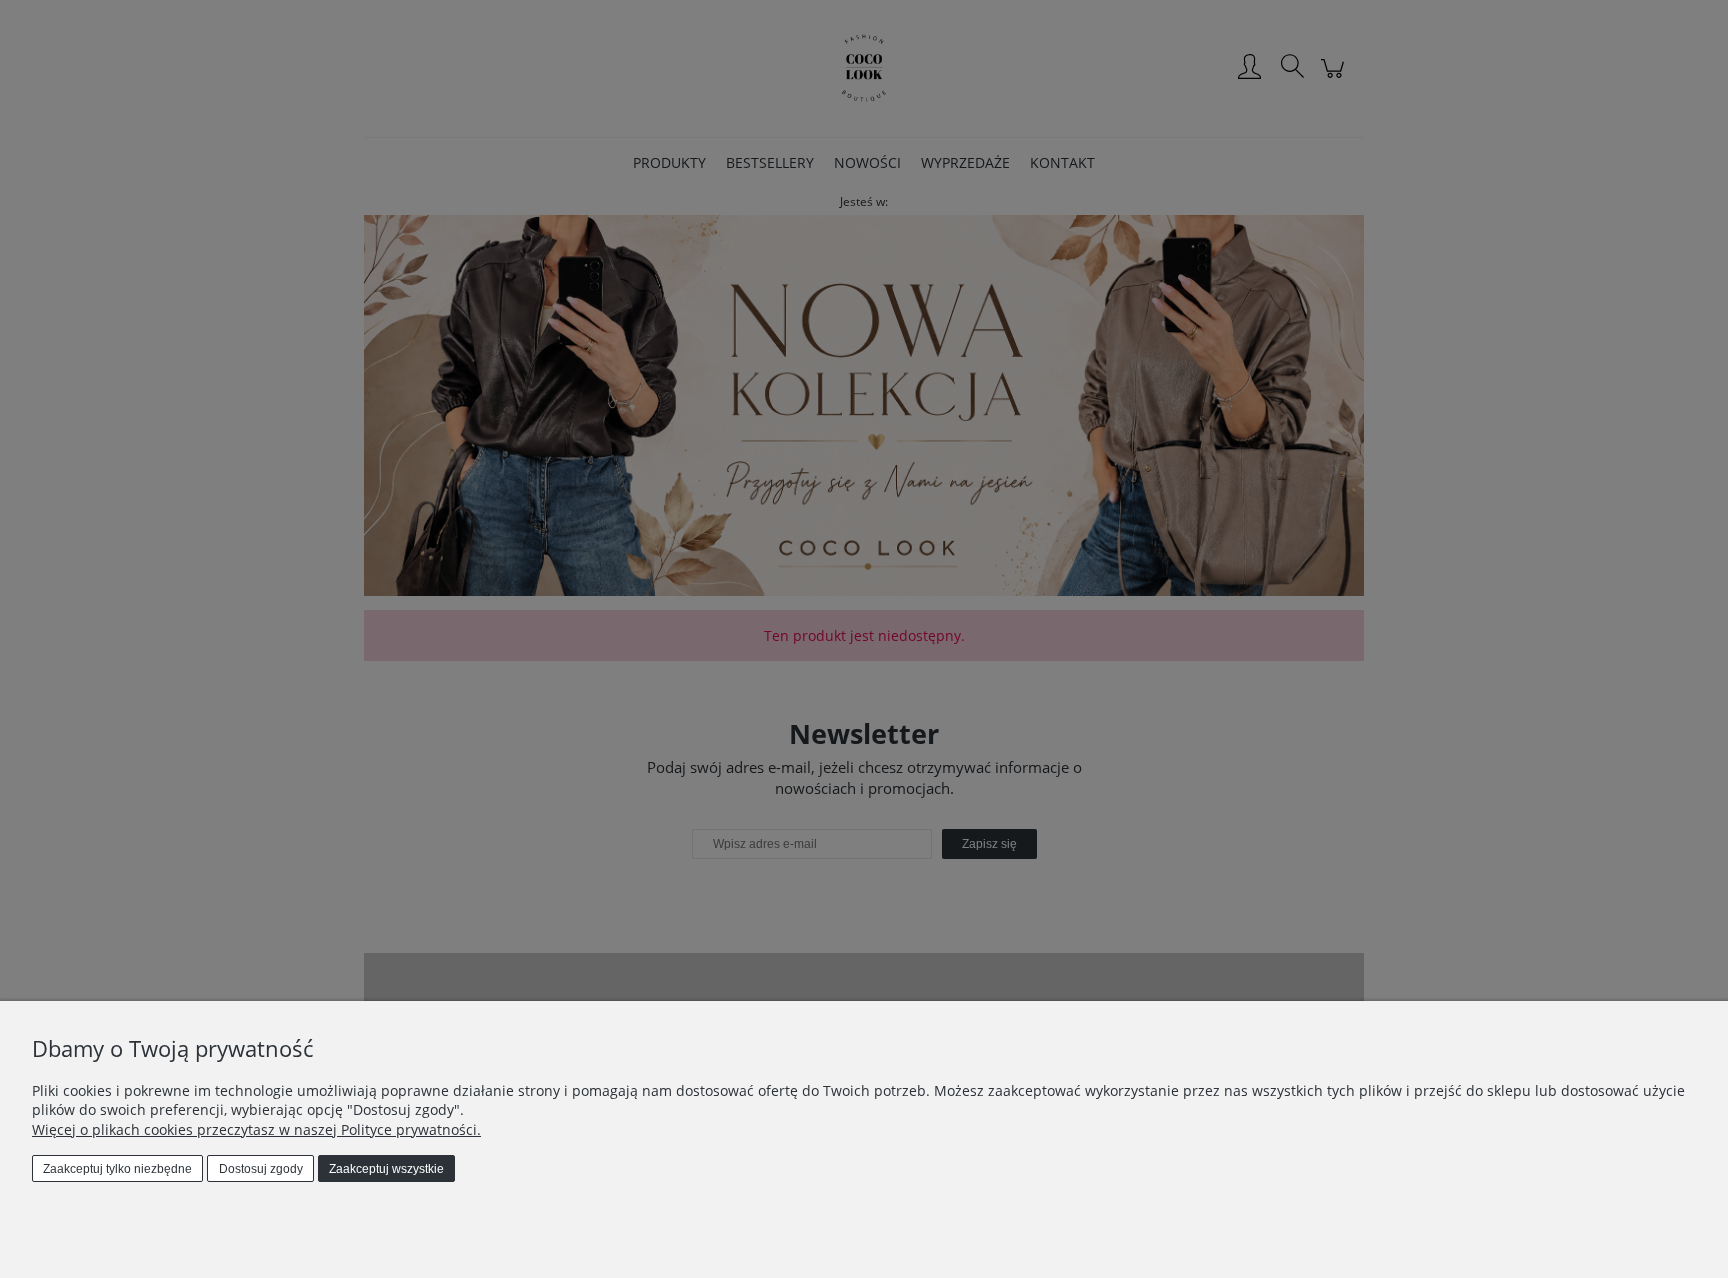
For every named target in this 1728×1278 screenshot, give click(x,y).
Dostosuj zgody (261, 1169)
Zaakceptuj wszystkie (386, 1169)
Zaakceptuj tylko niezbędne (117, 1169)
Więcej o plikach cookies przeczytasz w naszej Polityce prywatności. (256, 1129)
